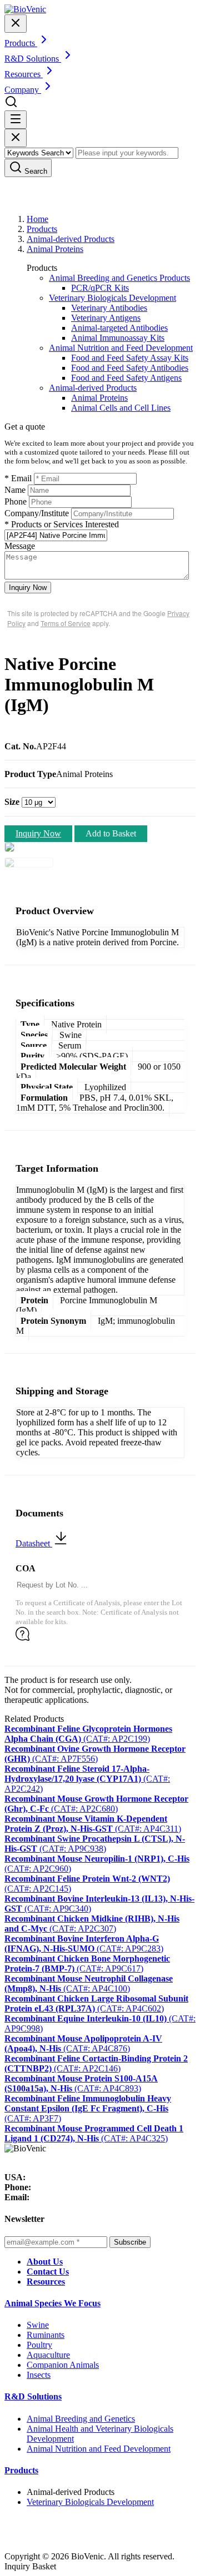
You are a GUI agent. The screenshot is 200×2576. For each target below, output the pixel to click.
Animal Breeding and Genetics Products (119, 278)
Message (20, 546)
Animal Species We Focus (52, 2303)
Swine (38, 2325)
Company (23, 90)
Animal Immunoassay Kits (118, 338)
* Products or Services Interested (62, 524)
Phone (16, 501)
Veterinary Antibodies (109, 308)
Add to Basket (111, 833)
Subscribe (130, 2242)
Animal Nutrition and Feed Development (121, 348)
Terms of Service (66, 623)
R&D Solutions (33, 2396)
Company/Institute (37, 513)
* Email (18, 478)
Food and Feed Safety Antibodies (130, 368)
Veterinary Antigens (106, 318)
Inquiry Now (28, 588)
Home (37, 219)
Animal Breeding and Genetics (81, 2419)
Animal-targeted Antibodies (119, 328)
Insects (39, 2375)
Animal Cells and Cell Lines (121, 408)
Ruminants (46, 2335)
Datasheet (34, 1543)
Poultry (39, 2345)
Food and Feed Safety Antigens (126, 378)
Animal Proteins (55, 249)
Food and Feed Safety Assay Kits (130, 358)
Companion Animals (63, 2365)
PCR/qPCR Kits (100, 288)
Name (15, 490)
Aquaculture (48, 2355)
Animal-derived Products (71, 239)
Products (42, 229)
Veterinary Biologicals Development (112, 298)
